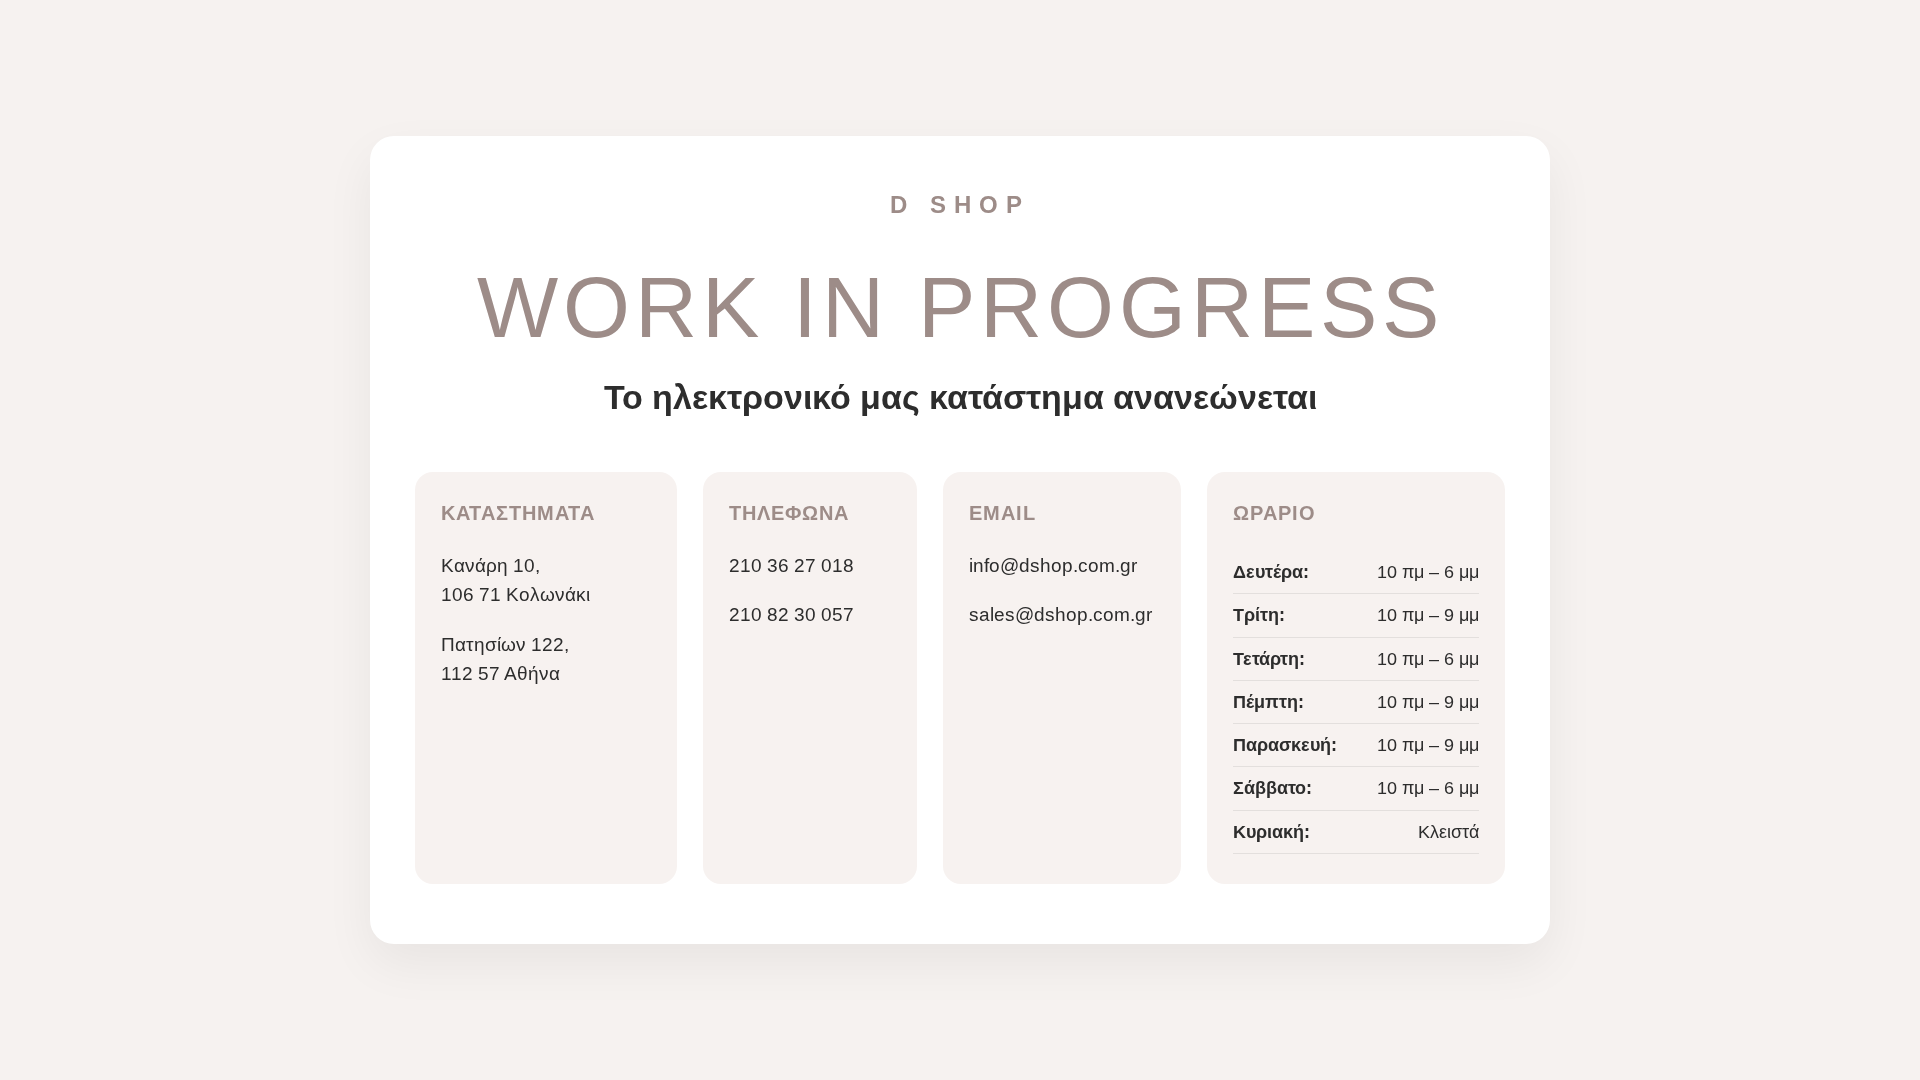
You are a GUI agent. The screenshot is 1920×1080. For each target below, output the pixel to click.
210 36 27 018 (791, 565)
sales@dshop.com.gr (1060, 614)
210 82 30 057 (791, 614)
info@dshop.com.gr (1053, 565)
